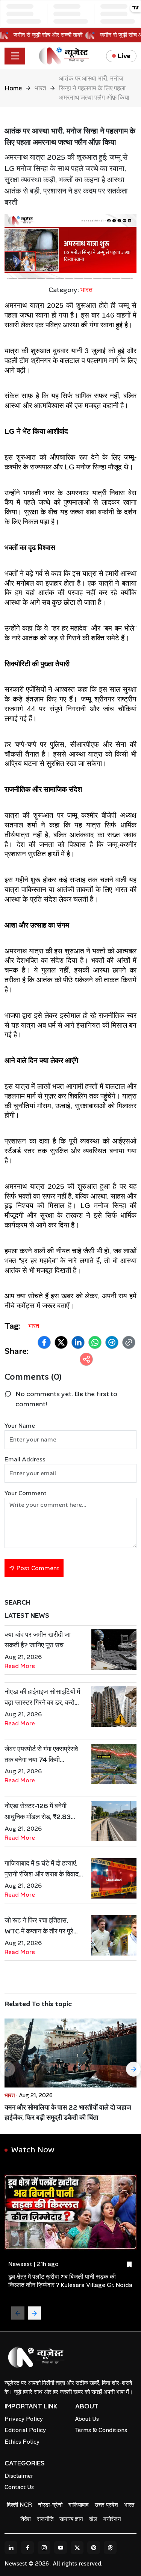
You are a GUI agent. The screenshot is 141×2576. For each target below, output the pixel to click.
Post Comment (37, 1568)
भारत (40, 88)
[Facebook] (27, 2548)
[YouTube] (61, 2548)
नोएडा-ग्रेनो (50, 2505)
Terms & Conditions (101, 2430)
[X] (77, 2548)
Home (13, 88)
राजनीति (45, 2519)
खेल (93, 2519)
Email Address (25, 1459)
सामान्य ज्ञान (71, 2519)
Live (124, 56)
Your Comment (26, 1493)
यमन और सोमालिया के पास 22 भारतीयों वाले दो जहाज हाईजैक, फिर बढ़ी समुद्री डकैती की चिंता (68, 2112)
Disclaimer (19, 2476)
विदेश (26, 2519)
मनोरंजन (112, 2519)
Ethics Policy (22, 2442)
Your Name (20, 1426)
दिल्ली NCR (19, 2505)
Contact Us (19, 2487)
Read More (20, 1666)
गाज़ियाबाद (79, 2505)
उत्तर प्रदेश (106, 2505)
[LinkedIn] (11, 2548)
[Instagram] (44, 2548)
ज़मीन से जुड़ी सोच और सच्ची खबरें (53, 35)
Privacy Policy (24, 2419)
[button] (44, 1342)
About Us (87, 2419)
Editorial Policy (25, 2430)
